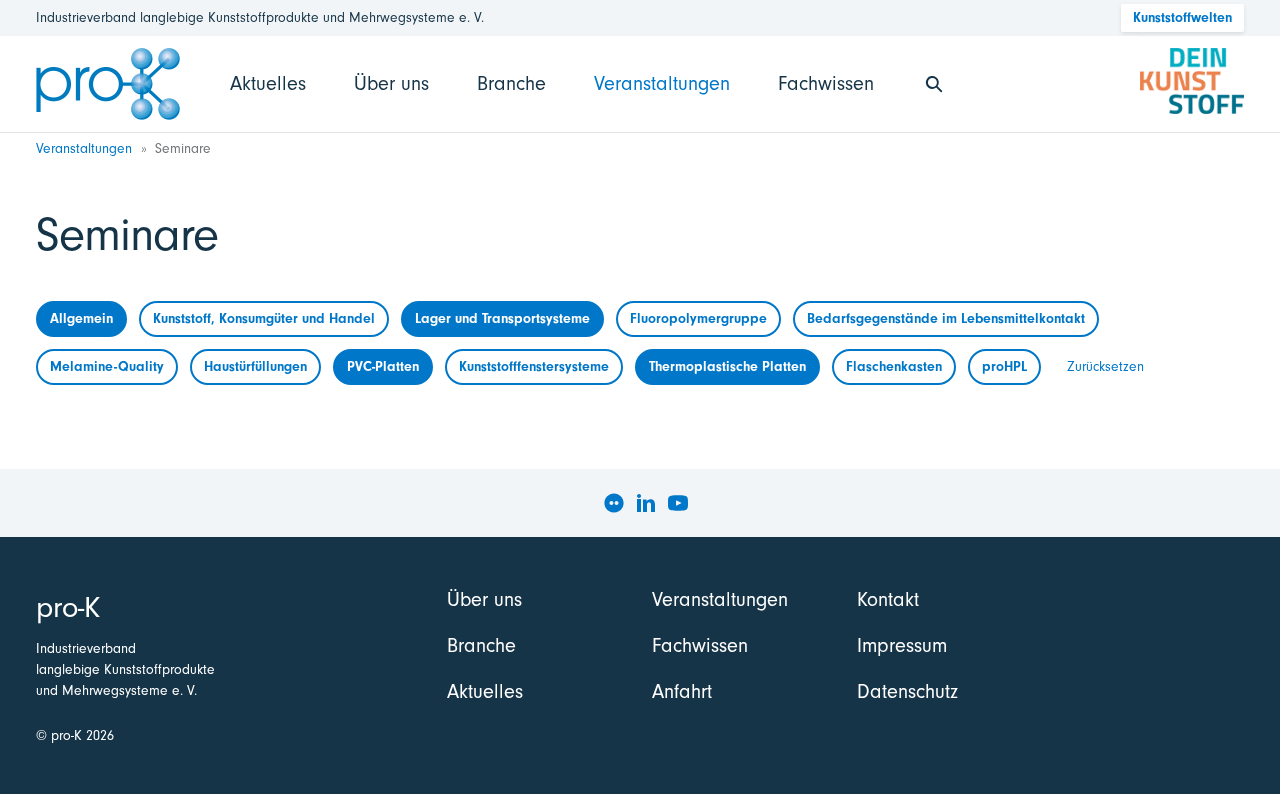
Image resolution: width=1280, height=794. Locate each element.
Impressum (902, 645)
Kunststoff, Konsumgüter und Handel (264, 318)
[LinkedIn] (646, 503)
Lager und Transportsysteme (502, 318)
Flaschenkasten (894, 366)
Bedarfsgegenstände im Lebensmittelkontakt (946, 318)
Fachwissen (826, 83)
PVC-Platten (383, 366)
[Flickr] (614, 503)
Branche (511, 83)
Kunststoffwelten (1182, 17)
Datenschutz (907, 691)
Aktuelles (268, 83)
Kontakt (888, 599)
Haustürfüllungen (255, 366)
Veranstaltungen (662, 83)
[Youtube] (678, 503)
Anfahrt (682, 691)
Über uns (391, 83)
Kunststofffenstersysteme (534, 366)
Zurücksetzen (1105, 366)
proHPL (1004, 366)
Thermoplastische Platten (727, 366)
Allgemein (81, 318)
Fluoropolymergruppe (698, 318)
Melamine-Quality (107, 366)
